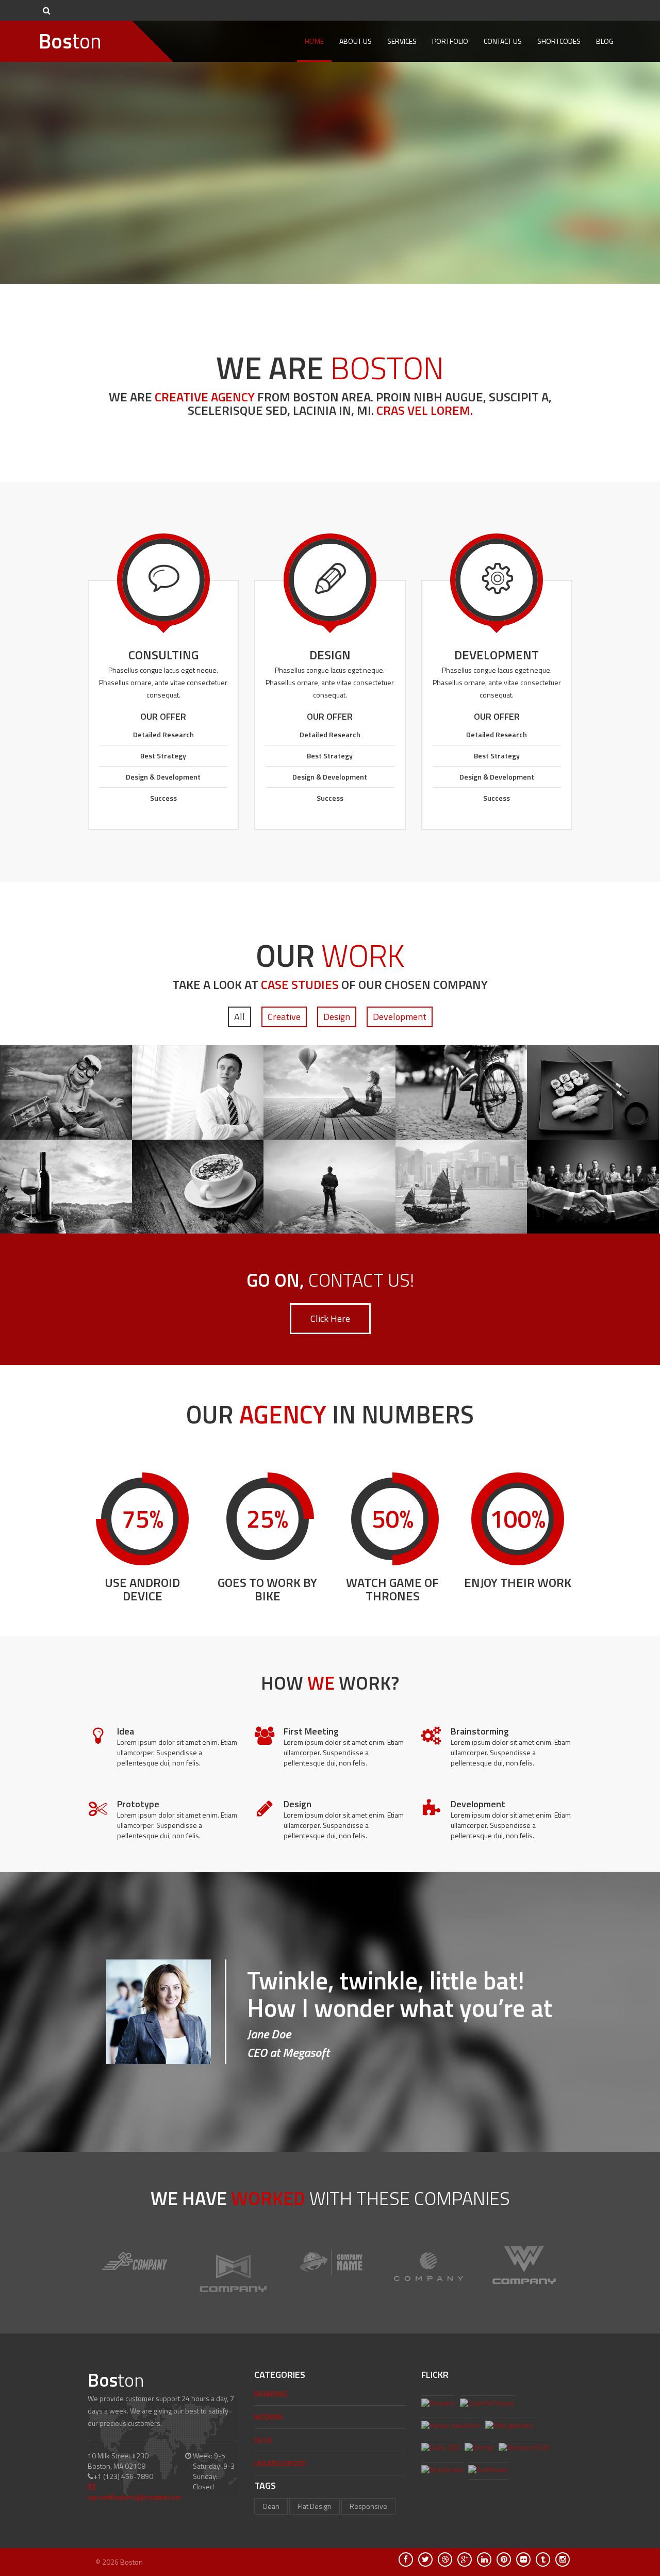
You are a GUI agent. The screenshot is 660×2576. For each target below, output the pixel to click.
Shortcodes (559, 41)
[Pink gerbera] (509, 2426)
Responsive (368, 2506)
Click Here (330, 1318)
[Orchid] (479, 2449)
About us (356, 41)
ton (70, 41)
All (240, 1017)
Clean (271, 2506)
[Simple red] (442, 2471)
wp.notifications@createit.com (135, 2497)
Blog (605, 41)
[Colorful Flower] (487, 2404)
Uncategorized (280, 2463)
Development (400, 1017)
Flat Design (315, 2506)
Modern (268, 2417)
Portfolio (450, 41)
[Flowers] (438, 2404)
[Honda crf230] (524, 2449)
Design (337, 1017)
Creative (284, 1017)
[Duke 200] (440, 2449)
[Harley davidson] (451, 2426)
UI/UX (263, 2440)
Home (314, 41)
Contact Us (503, 41)
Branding (271, 2394)
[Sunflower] (488, 2471)
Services (402, 41)
